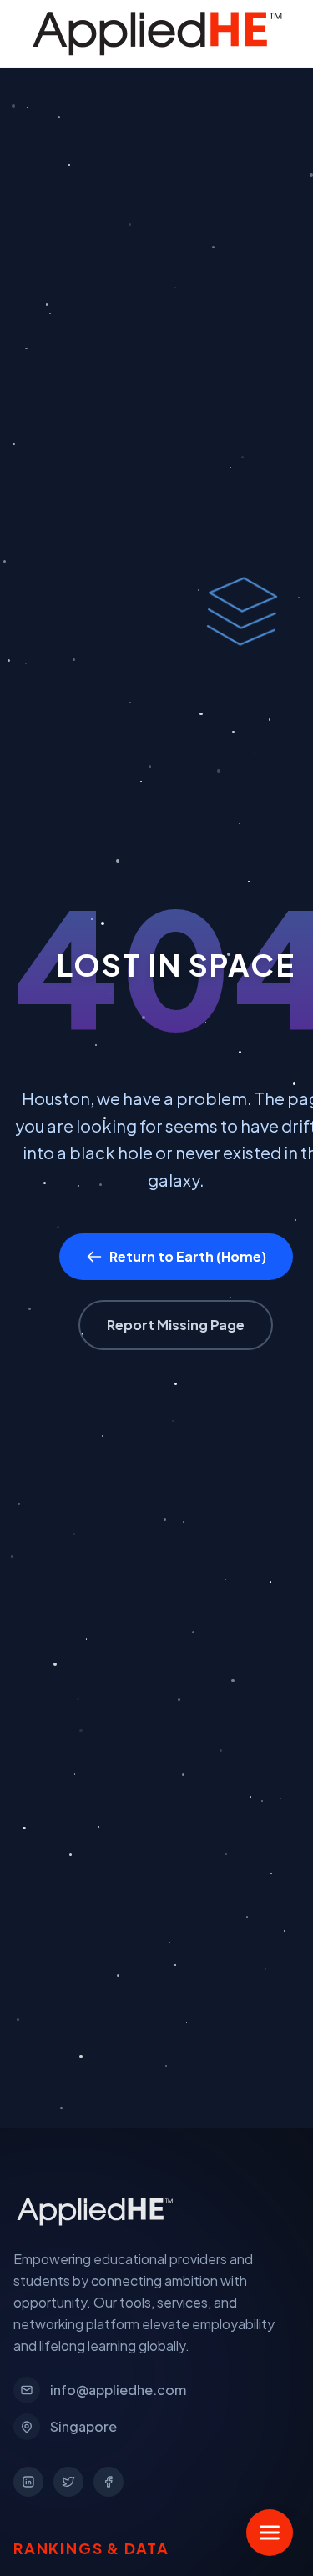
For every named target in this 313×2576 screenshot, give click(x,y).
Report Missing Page (176, 1325)
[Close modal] (272, 41)
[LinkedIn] (28, 2482)
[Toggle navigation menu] (270, 2533)
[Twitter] (68, 2482)
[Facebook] (109, 2482)
